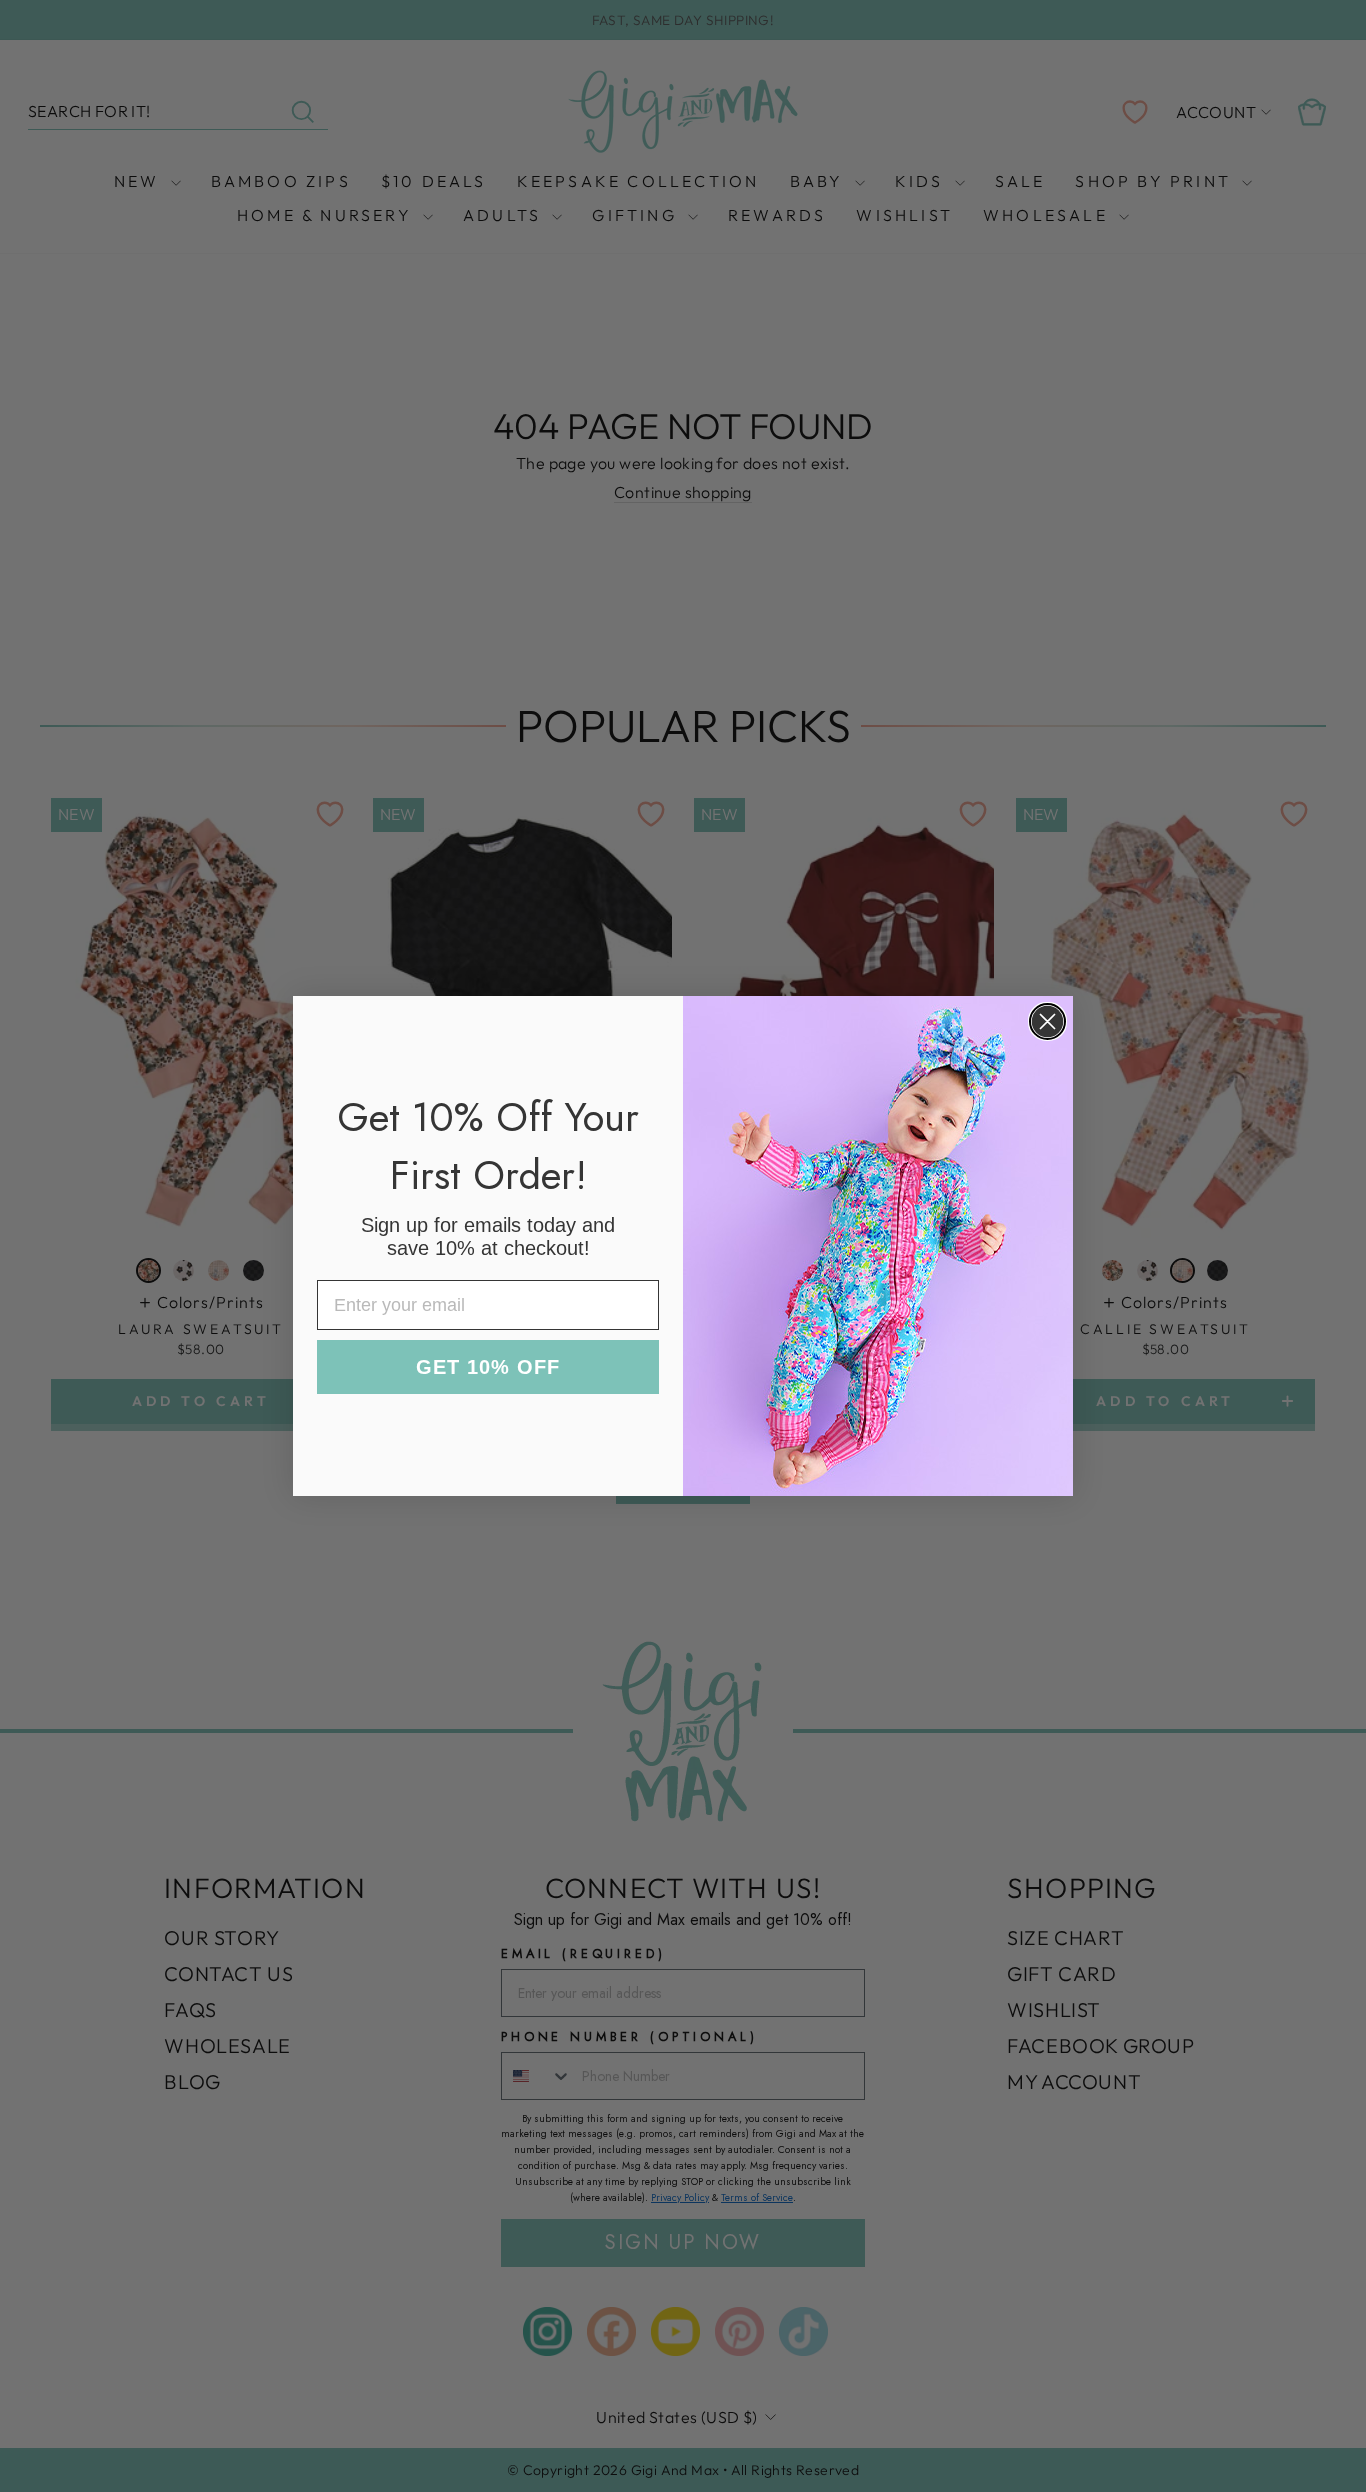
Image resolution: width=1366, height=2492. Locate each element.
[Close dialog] (1047, 1021)
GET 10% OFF (488, 1367)
